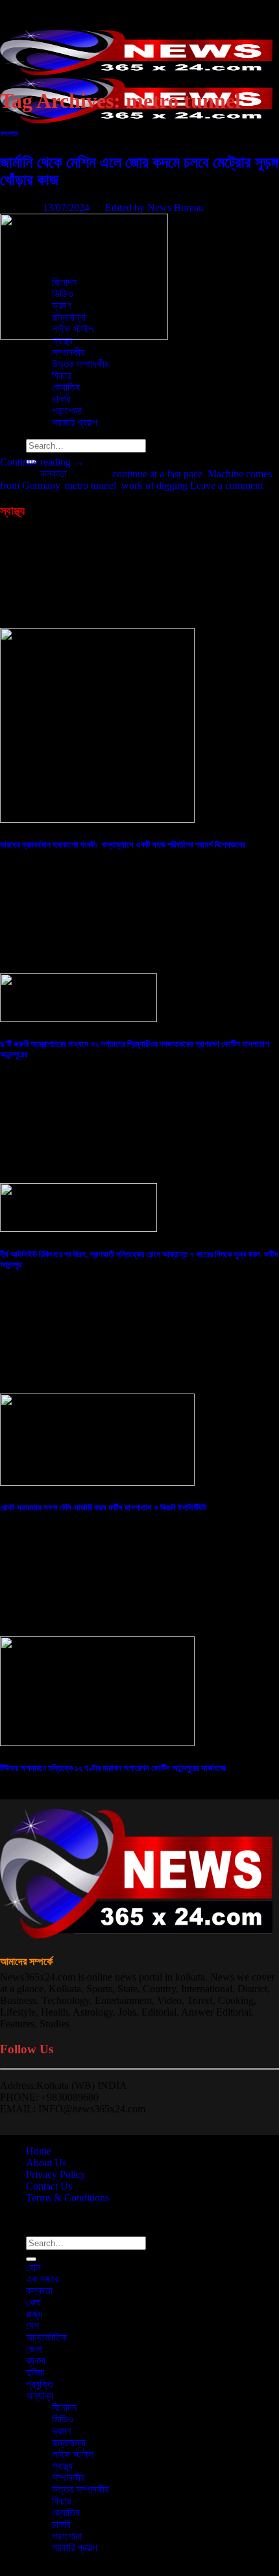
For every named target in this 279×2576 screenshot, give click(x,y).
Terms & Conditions (67, 2198)
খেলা (33, 2302)
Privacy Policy (56, 2174)
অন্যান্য (40, 2396)
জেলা (34, 2349)
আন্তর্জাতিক (46, 2337)
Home (39, 2151)
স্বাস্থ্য (62, 2466)
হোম (33, 142)
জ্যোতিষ (66, 2513)
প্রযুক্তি (40, 2384)
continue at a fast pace (157, 474)
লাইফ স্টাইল (73, 2454)
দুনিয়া (35, 2372)
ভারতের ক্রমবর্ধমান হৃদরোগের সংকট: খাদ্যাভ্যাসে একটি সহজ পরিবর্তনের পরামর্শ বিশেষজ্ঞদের (123, 844)
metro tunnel (91, 485)
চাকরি (61, 2524)
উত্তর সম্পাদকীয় (80, 364)
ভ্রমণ (61, 2431)
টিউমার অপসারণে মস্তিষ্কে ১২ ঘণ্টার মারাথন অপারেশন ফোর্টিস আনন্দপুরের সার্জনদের (113, 1768)
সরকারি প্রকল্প (75, 2548)
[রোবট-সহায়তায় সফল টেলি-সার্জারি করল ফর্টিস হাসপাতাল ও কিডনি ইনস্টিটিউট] (97, 1482)
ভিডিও (63, 2419)
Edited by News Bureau (154, 207)
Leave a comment (226, 485)
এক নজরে (42, 2279)
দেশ (32, 200)
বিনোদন (64, 2407)
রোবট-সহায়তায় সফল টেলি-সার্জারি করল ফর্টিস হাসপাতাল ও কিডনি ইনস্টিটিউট (103, 1507)
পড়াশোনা (67, 2536)
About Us (46, 2163)
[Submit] (31, 2259)
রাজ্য (34, 2314)
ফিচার (61, 2501)
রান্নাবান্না (69, 2443)
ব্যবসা (36, 2361)
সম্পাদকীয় (68, 352)
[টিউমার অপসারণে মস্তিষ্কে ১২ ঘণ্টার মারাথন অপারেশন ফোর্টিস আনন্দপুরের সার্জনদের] (97, 1743)
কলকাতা (9, 133)
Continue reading (42, 462)
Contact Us (49, 2186)
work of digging (154, 485)
